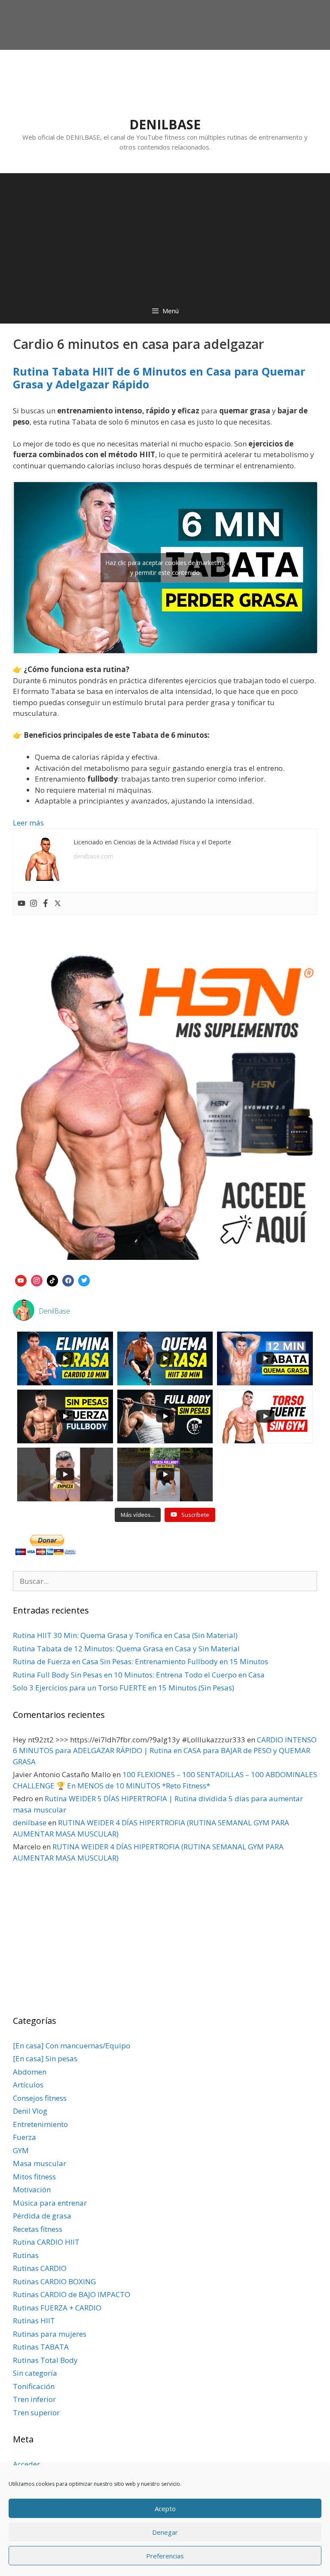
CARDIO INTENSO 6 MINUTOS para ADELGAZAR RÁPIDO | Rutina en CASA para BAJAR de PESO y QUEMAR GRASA (165, 1751)
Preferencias (165, 2556)
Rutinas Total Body (45, 2360)
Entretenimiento (40, 2124)
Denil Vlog (30, 2111)
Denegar (165, 2532)
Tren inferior (34, 2399)
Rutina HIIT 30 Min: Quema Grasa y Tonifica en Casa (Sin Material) (125, 1635)
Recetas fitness (38, 2229)
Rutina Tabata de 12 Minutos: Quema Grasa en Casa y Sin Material (126, 1649)
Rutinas (26, 2255)
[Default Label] (21, 1280)
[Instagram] (34, 904)
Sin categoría (35, 2373)
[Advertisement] (165, 233)
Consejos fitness (40, 2098)
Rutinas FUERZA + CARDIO (57, 2308)
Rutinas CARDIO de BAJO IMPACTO (72, 2294)
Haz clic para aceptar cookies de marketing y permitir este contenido (165, 568)
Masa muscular (40, 2163)
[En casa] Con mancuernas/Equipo (72, 2046)
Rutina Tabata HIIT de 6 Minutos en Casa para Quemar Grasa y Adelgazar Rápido (159, 378)
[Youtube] (21, 904)
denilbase (30, 1823)
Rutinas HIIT (34, 2321)
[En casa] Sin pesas (45, 2058)
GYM (21, 2150)
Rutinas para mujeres (50, 2334)
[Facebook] (46, 904)
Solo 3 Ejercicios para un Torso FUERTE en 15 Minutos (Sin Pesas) (124, 1688)
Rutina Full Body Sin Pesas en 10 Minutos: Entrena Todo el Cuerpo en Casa (139, 1675)
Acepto (165, 2509)
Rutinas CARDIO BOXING (54, 2281)
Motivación (32, 2189)
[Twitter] (58, 904)
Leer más (28, 823)
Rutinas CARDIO (40, 2268)
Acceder (26, 2464)
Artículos (28, 2085)
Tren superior (36, 2413)
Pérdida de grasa (42, 2216)
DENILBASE (165, 124)
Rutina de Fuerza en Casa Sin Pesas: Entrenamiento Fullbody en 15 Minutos (141, 1661)
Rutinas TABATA (41, 2347)
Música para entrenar (50, 2203)
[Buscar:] (165, 1581)
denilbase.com (93, 856)
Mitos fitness (34, 2177)
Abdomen (30, 2072)
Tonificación (34, 2386)
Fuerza (24, 2137)
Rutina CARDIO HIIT (46, 2242)
